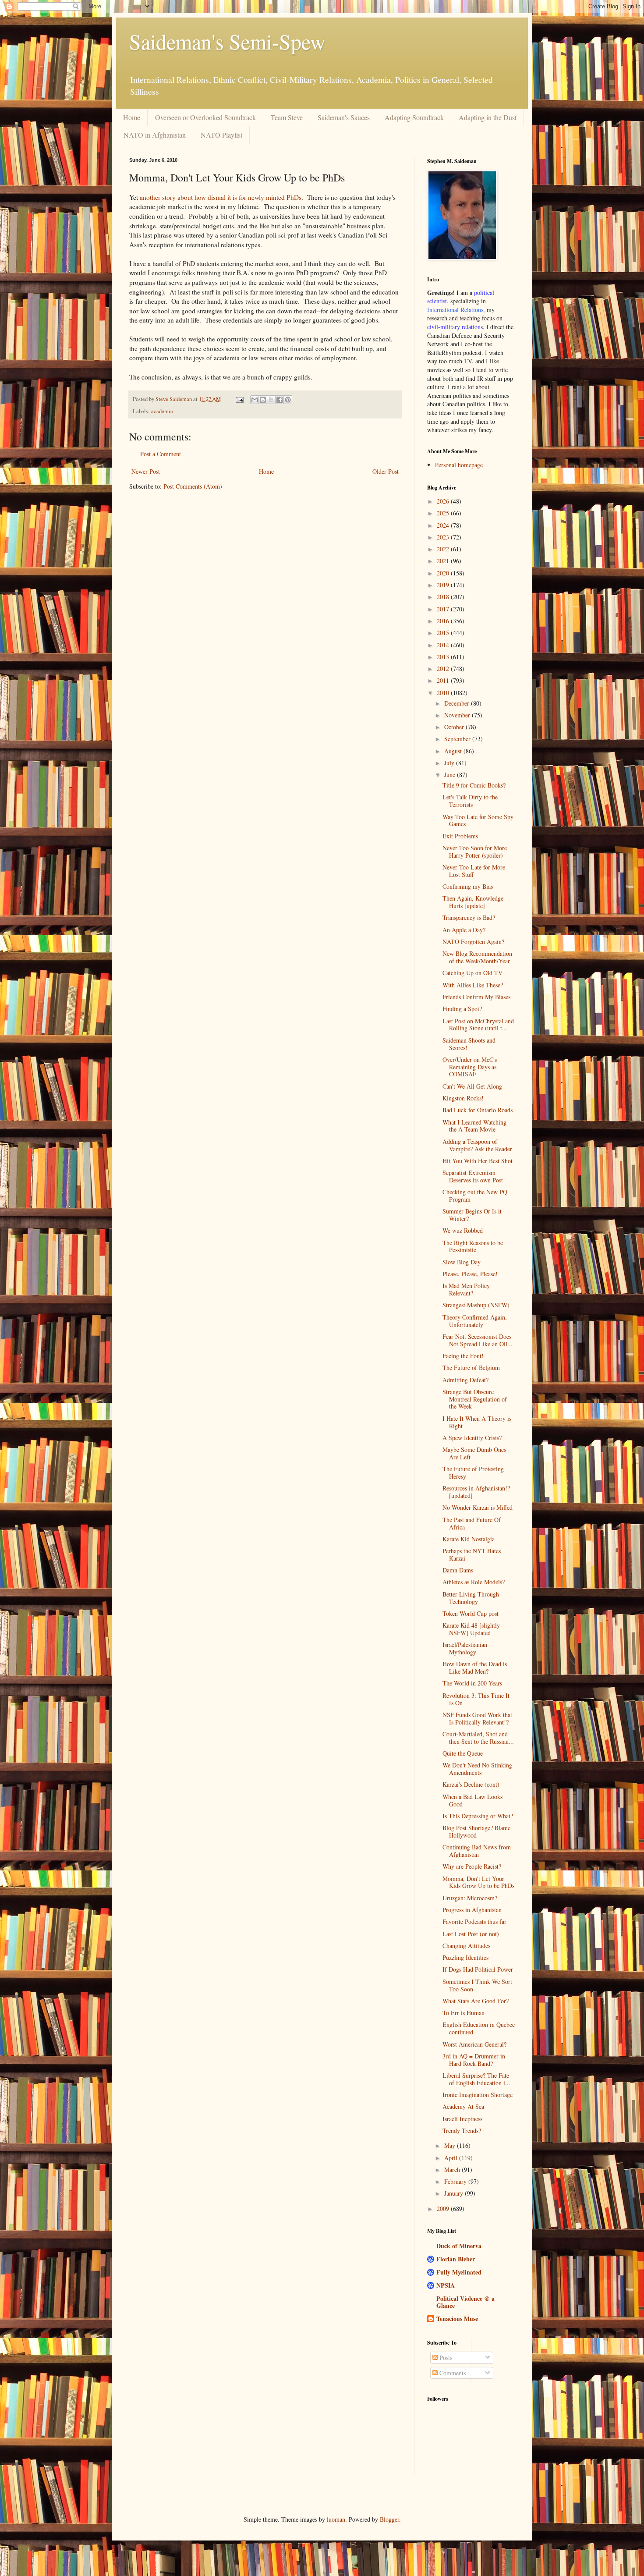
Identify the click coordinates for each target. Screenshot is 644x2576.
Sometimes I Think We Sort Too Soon (477, 1985)
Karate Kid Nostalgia (469, 1539)
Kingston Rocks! (463, 1098)
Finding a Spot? (462, 1009)
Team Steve (287, 117)
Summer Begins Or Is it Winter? (472, 1215)
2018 (444, 597)
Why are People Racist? (472, 1866)
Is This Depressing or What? (478, 1816)
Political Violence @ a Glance (465, 2302)
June (451, 775)
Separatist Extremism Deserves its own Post (473, 1176)
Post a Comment (161, 454)
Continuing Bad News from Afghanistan (477, 1851)
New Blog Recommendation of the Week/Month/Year (477, 957)
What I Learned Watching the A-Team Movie (474, 1126)
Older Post (386, 471)
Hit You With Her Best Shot (478, 1161)
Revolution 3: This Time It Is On (476, 1699)
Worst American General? (474, 2044)
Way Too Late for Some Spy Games (478, 820)
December (458, 703)
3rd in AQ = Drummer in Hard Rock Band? (474, 2060)
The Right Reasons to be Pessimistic (473, 1246)
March (453, 2170)
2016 (444, 621)
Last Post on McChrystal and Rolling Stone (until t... (478, 1025)
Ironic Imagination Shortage (478, 2095)
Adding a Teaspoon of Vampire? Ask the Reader (477, 1145)
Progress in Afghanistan (472, 1910)
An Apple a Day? (464, 930)
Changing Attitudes (466, 1946)
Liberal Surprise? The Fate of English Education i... (476, 2079)
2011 (444, 680)
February (456, 2181)
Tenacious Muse (457, 2319)
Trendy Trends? (462, 2131)
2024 (444, 525)
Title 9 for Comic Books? (474, 785)
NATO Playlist (221, 135)
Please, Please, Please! (470, 1274)
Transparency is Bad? (469, 917)
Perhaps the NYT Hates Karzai (472, 1554)
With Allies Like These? (473, 985)
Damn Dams (458, 1570)
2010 (444, 693)
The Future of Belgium (471, 1368)
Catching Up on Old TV (472, 973)
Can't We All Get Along (472, 1086)
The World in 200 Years (472, 1683)
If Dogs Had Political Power (478, 1969)
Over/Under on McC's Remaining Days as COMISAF (470, 1067)
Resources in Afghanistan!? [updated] (476, 1492)
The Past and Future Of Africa (472, 1523)
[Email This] (255, 400)
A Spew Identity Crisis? (472, 1438)
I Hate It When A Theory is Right (477, 1422)
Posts (445, 2358)
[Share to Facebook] (280, 400)
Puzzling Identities (465, 1957)
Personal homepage (459, 465)
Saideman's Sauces (344, 117)
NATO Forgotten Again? (473, 942)
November (458, 715)
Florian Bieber (456, 2259)
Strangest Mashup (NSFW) (476, 1305)
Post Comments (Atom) (193, 486)
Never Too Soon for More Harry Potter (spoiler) (475, 852)
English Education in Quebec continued (479, 2028)
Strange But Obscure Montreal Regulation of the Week (475, 1399)
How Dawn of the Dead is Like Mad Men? (475, 1668)
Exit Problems (460, 836)
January (455, 2193)
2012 (444, 669)
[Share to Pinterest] (288, 400)
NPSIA (446, 2285)
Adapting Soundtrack (414, 117)
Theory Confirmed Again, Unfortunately (475, 1321)
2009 (444, 2209)
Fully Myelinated (459, 2272)
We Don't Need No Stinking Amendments (477, 1769)
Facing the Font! (463, 1356)
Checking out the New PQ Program (475, 1196)
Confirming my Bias (468, 886)
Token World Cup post (471, 1613)
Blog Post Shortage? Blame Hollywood (476, 1831)
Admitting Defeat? (465, 1380)
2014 (444, 645)
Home (132, 117)
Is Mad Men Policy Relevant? (466, 1289)
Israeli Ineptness (462, 2119)
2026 (444, 501)
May (451, 2145)
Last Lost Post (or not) (471, 1934)
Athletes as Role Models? (474, 1582)
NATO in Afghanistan (155, 135)
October (455, 727)
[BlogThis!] (263, 400)
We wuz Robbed (463, 1230)
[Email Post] (239, 399)
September (458, 739)
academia (162, 411)
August (454, 751)
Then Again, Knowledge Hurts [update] (473, 902)
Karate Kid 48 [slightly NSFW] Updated (471, 1629)
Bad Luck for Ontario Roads (478, 1110)
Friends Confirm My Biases (476, 997)
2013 (444, 657)
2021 (444, 561)
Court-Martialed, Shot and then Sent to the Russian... (478, 1738)
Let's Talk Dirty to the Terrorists (470, 801)
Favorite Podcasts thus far (474, 1921)
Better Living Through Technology (471, 1598)
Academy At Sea (463, 2106)
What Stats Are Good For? (476, 2001)
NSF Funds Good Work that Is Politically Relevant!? (477, 1718)
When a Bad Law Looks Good (472, 1800)
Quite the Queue (463, 1753)
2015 (444, 633)
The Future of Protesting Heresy (473, 1473)
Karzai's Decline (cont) (471, 1784)
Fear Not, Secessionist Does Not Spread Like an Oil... (478, 1340)
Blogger (389, 2519)
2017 (444, 609)
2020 (444, 573)
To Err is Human (464, 2013)
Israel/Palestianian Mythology (465, 1648)
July (450, 763)
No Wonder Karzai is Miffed (478, 1507)
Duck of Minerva (459, 2246)
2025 (444, 513)
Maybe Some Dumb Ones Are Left (474, 1453)
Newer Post (146, 471)
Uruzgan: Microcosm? (470, 1898)
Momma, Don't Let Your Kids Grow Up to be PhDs (478, 1882)
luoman (336, 2519)
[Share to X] (271, 400)
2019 (444, 585)
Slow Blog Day (462, 1262)
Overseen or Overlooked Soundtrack (205, 117)
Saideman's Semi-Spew (227, 41)
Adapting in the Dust (488, 117)
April (452, 2158)
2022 (444, 549)
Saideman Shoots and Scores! (469, 1044)
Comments (452, 2373)
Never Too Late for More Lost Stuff (474, 871)
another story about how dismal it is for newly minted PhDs (221, 197)
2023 (444, 537)
